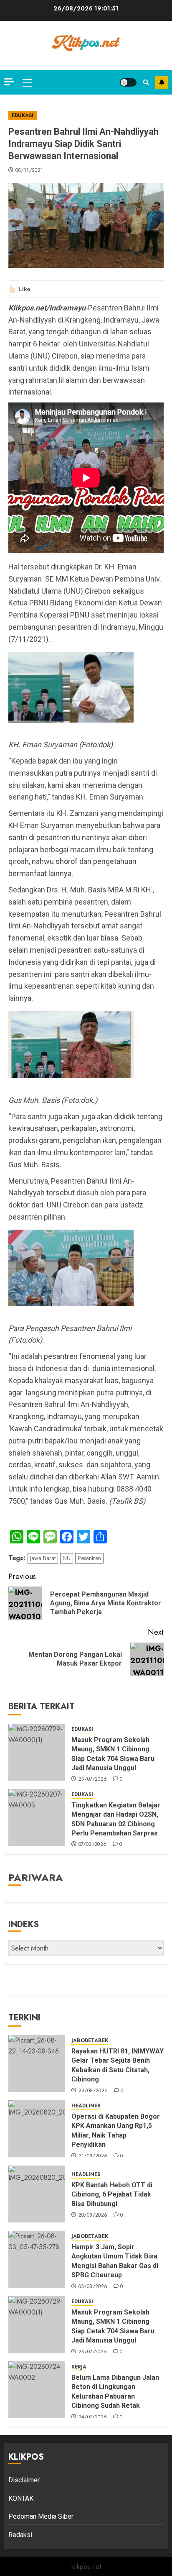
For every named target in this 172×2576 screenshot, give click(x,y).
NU (67, 1558)
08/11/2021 (29, 171)
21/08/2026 (93, 2156)
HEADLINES (86, 2106)
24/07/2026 (93, 2417)
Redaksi (20, 2535)
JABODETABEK (90, 2041)
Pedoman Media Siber (41, 2516)
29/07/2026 (93, 1779)
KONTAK (21, 2498)
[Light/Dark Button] (128, 82)
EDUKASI (23, 115)
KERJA (79, 2367)
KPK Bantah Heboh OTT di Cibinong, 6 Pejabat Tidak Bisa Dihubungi (112, 2194)
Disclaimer (24, 2480)
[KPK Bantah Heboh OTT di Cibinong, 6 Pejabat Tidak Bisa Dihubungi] (37, 2194)
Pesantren (89, 1558)
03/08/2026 (93, 2287)
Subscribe (162, 82)
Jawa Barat (43, 1558)
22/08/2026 (93, 2091)
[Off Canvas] (9, 82)
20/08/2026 (93, 2215)
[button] (27, 82)
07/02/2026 (93, 1845)
